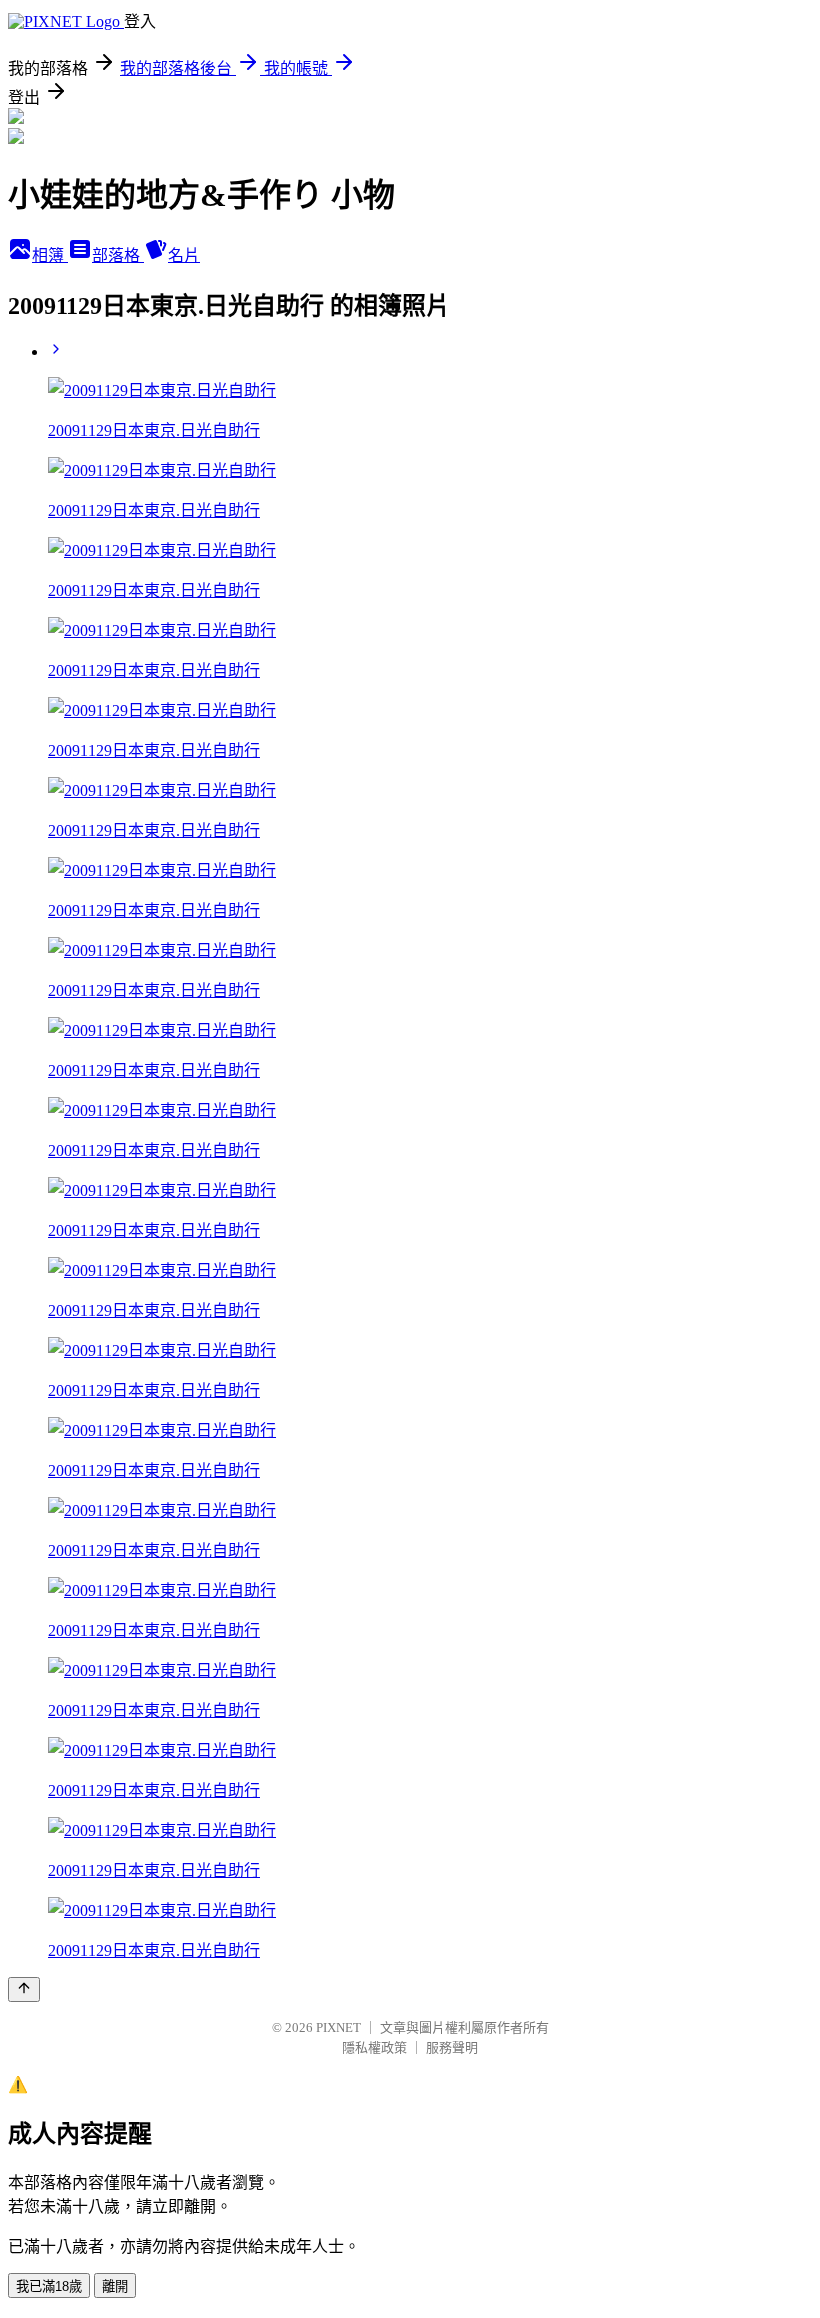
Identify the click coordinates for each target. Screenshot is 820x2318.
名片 (184, 255)
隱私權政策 (374, 2047)
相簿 (50, 255)
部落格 (118, 255)
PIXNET (338, 2027)
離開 (115, 2286)
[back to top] (24, 1989)
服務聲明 (452, 2047)
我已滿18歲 (49, 2286)
